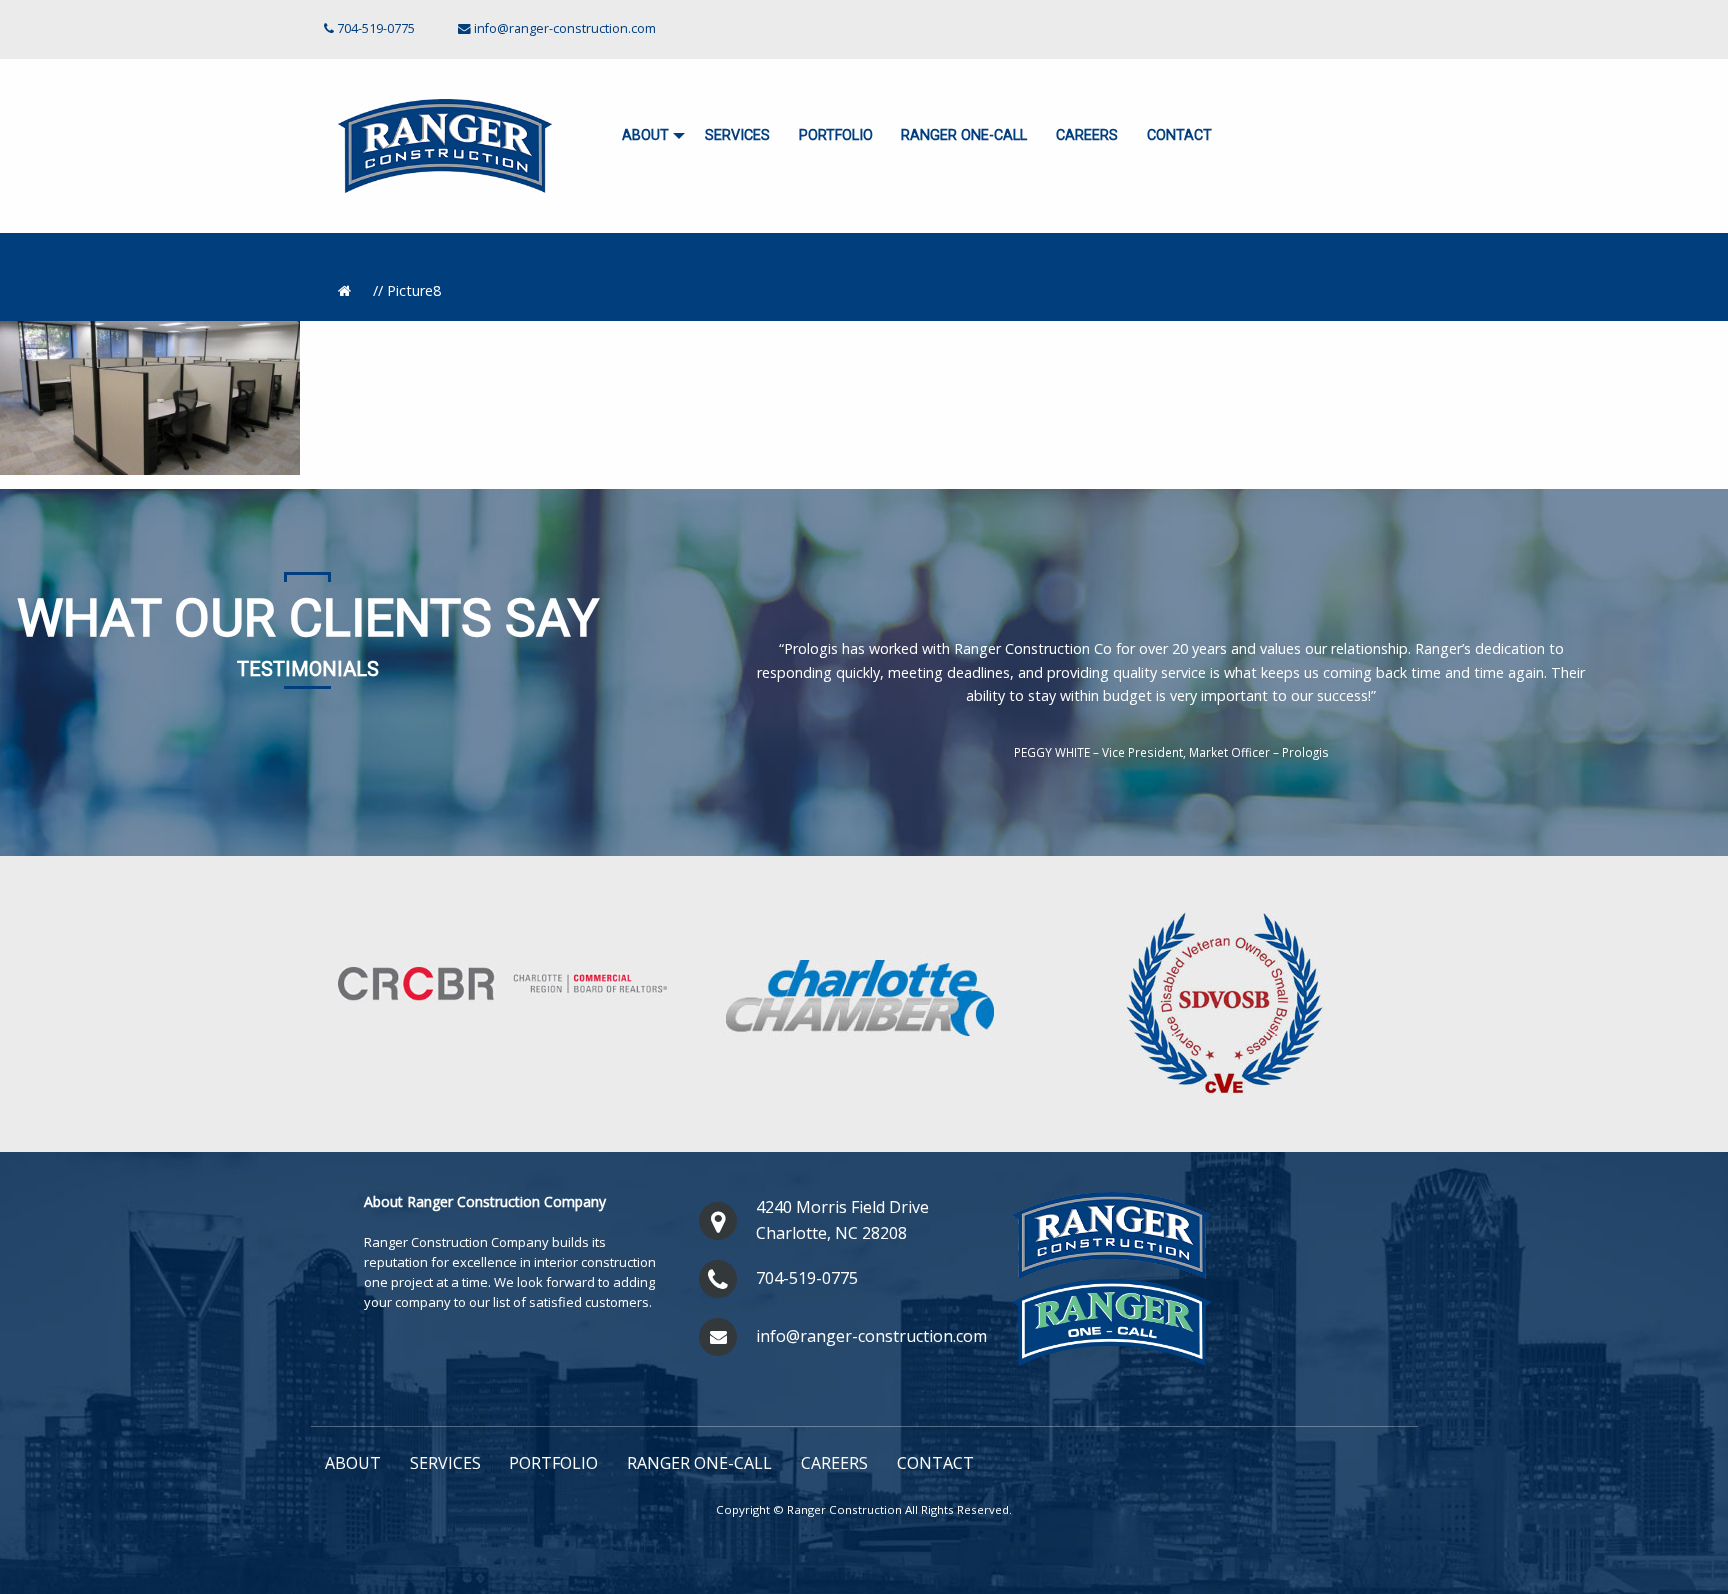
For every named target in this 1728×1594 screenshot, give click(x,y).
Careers (1087, 135)
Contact (1179, 135)
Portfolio (836, 135)
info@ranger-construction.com (565, 28)
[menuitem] (649, 136)
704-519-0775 (807, 1278)
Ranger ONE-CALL (964, 135)
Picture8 (414, 290)
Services (737, 135)
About (645, 135)
